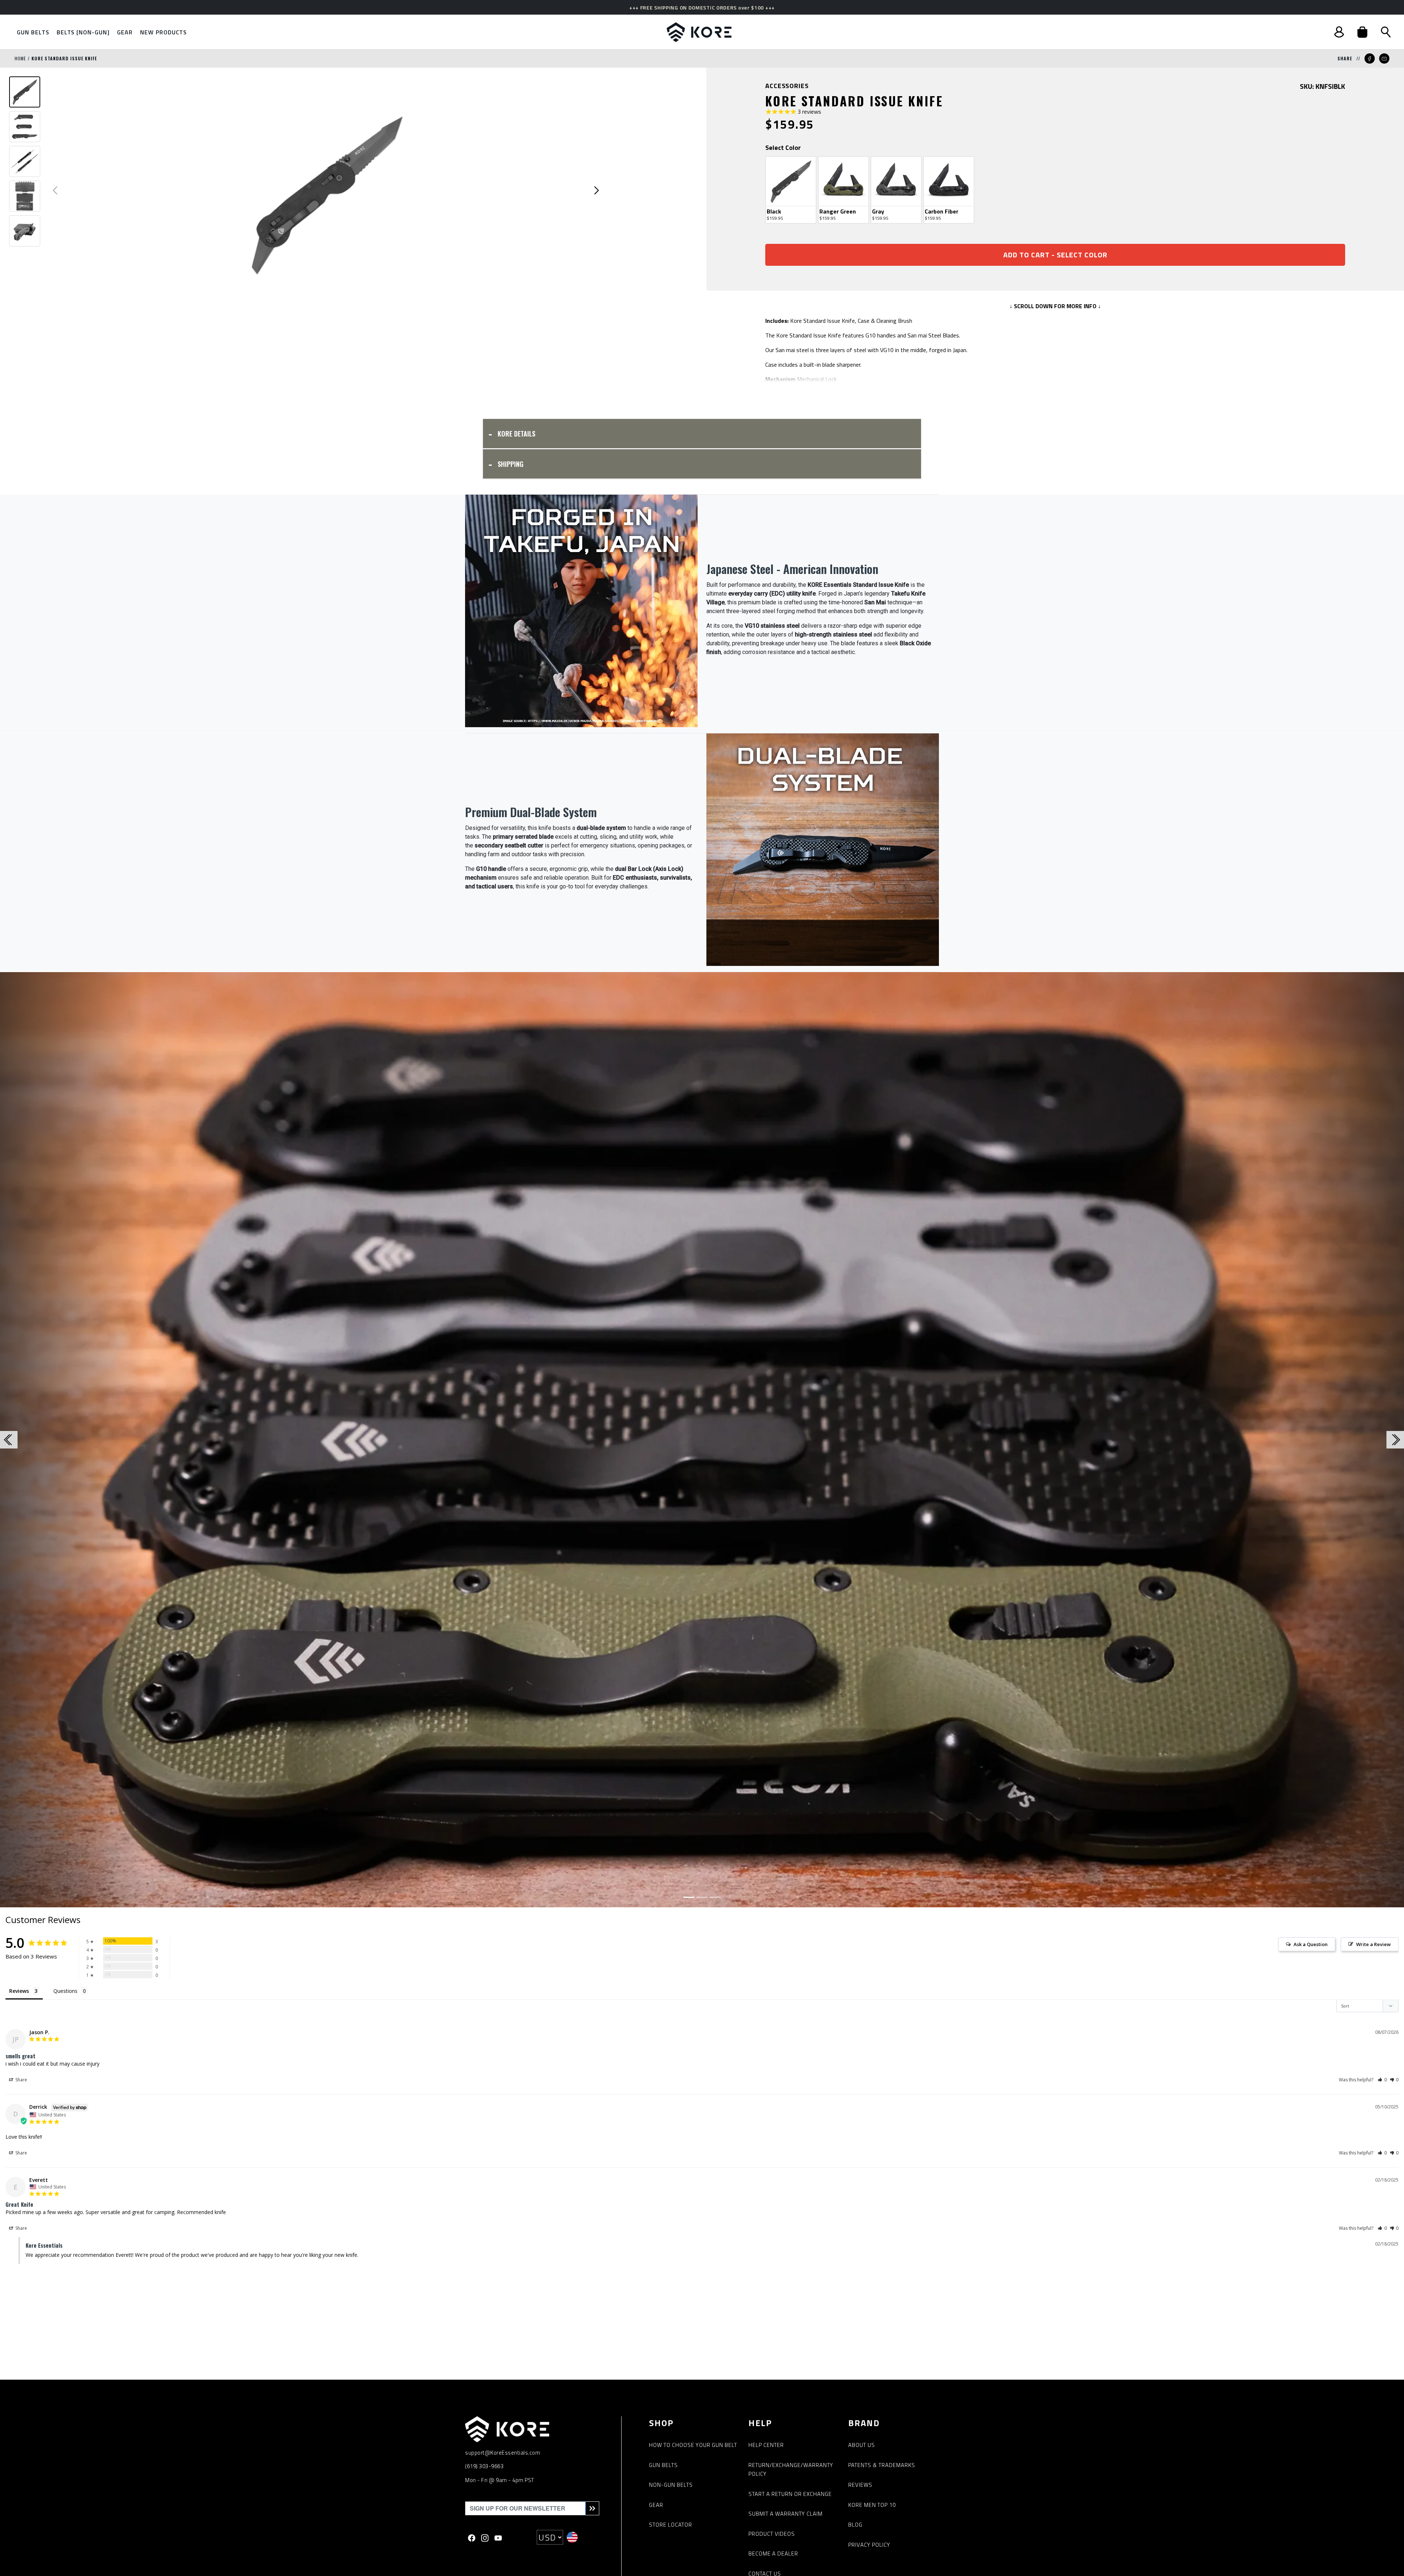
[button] (1362, 32)
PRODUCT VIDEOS (772, 2534)
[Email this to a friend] (1384, 58)
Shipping (511, 464)
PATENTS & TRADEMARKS (882, 2465)
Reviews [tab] (19, 1991)
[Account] (1339, 32)
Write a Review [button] (1373, 1944)
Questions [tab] (65, 1991)
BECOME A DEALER (773, 2554)
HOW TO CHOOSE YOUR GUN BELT (693, 2445)
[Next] (1299, 1440)
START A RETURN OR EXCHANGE (790, 2494)
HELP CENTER (766, 2445)
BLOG (855, 2525)
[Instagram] (485, 2537)
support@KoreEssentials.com (503, 2453)
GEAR (656, 2505)
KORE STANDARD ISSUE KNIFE (64, 58)
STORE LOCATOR (671, 2525)
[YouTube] (498, 2537)
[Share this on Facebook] (1370, 58)
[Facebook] (472, 2537)
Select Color (783, 148)
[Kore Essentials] (699, 32)
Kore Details (516, 434)
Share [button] (21, 2080)
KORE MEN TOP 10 (872, 2505)
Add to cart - (1055, 255)
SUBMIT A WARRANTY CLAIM (786, 2514)
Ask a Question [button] (1311, 1944)
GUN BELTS (663, 2465)
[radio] (791, 190)
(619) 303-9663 (484, 2466)
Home (20, 58)
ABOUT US (862, 2445)
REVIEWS (860, 2485)
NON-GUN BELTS (671, 2485)
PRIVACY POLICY (869, 2545)
